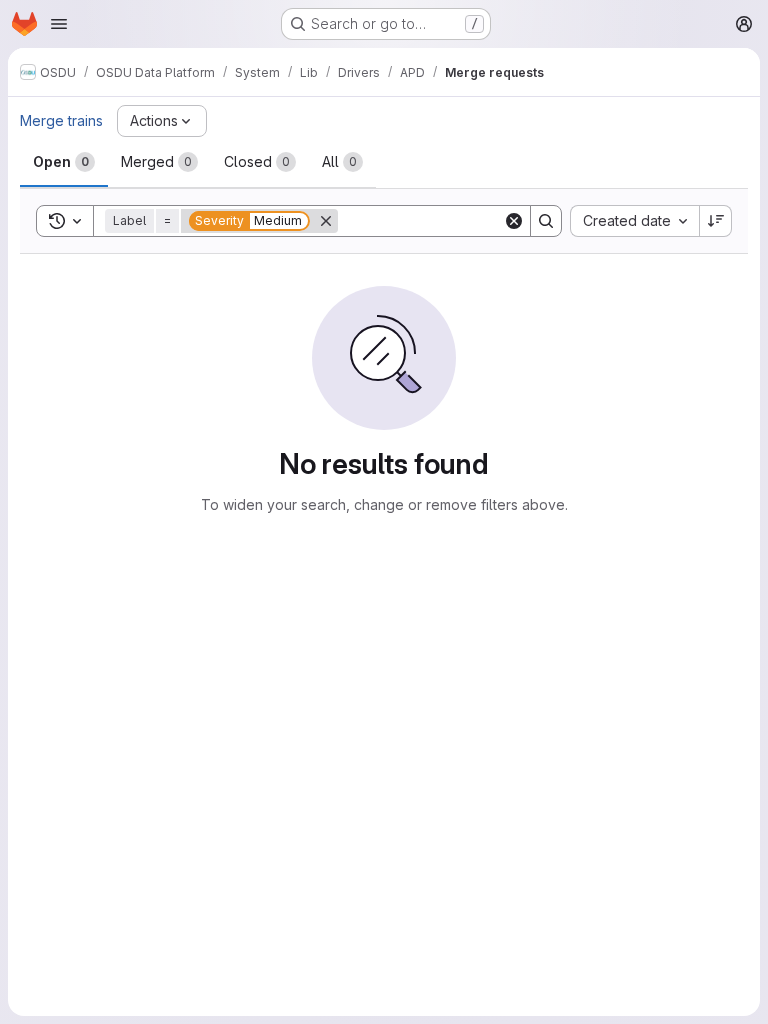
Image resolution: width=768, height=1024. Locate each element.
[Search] (546, 221)
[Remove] (326, 221)
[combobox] (634, 221)
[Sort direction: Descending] (716, 221)
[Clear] (514, 221)
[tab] (64, 162)
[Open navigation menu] (59, 24)
